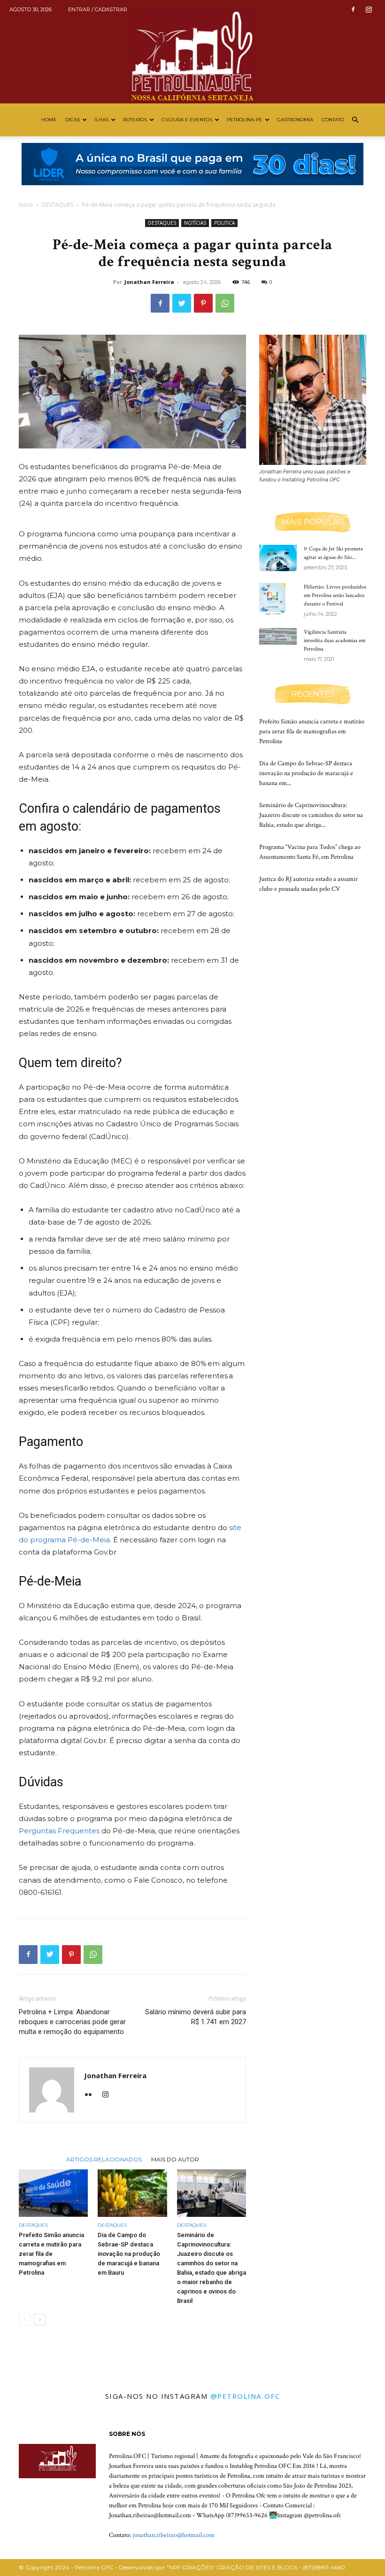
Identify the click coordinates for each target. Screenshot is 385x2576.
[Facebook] (353, 9)
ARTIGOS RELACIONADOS (104, 2159)
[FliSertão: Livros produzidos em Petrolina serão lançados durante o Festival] (278, 599)
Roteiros (135, 120)
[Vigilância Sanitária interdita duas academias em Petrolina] (278, 636)
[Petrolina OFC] (192, 52)
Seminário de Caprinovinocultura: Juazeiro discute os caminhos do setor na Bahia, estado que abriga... (311, 815)
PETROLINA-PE (245, 120)
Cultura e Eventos (187, 120)
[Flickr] (92, 2095)
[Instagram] (369, 9)
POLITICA (224, 223)
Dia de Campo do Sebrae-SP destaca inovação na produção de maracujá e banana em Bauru (129, 2254)
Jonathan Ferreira (149, 282)
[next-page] (40, 2320)
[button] (355, 120)
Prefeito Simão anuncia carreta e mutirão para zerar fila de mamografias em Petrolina (51, 2254)
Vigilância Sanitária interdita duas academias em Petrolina (335, 640)
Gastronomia (295, 120)
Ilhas (101, 120)
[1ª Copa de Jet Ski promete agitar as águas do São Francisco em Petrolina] (278, 558)
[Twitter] (182, 303)
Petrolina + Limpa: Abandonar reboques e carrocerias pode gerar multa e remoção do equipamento (72, 2022)
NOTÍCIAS (195, 223)
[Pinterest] (203, 303)
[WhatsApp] (225, 303)
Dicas (73, 120)
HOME (49, 120)
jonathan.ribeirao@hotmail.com (173, 2535)
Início (26, 205)
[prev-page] (25, 2320)
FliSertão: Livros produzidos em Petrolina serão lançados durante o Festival (335, 595)
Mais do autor (175, 2159)
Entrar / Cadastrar (98, 9)
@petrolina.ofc (245, 2396)
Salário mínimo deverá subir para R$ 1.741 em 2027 (196, 2017)
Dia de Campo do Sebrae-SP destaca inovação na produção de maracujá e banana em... (306, 773)
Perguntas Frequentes (59, 1831)
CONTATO (333, 120)
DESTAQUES (58, 205)
